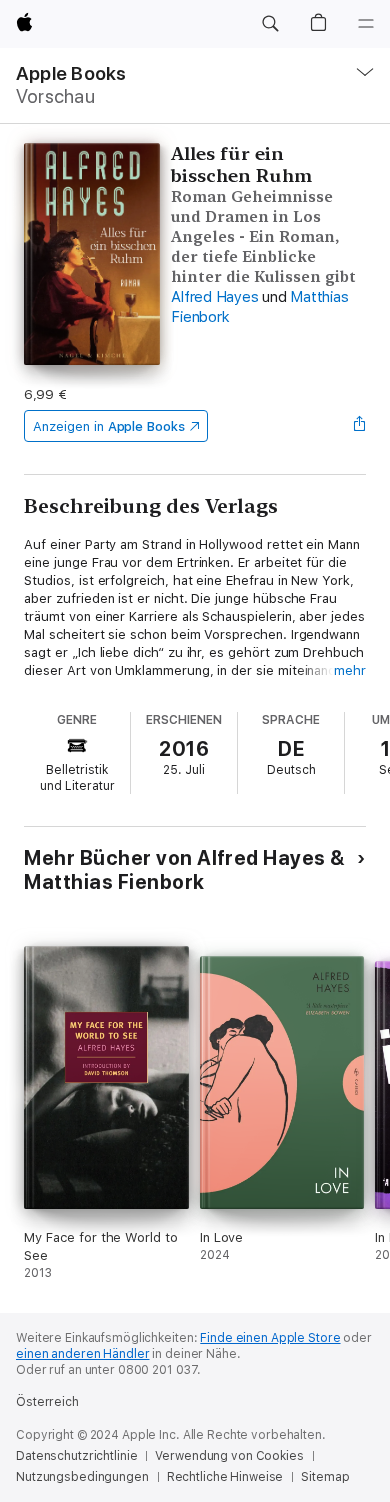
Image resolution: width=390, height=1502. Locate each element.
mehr (350, 670)
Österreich (47, 1402)
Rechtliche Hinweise (225, 1477)
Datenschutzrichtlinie (76, 1456)
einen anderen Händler (82, 1354)
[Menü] (366, 24)
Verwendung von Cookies (229, 1456)
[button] (270, 24)
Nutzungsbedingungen (82, 1477)
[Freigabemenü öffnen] (360, 426)
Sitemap (325, 1477)
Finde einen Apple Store (270, 1338)
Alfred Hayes (214, 297)
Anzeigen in (109, 426)
